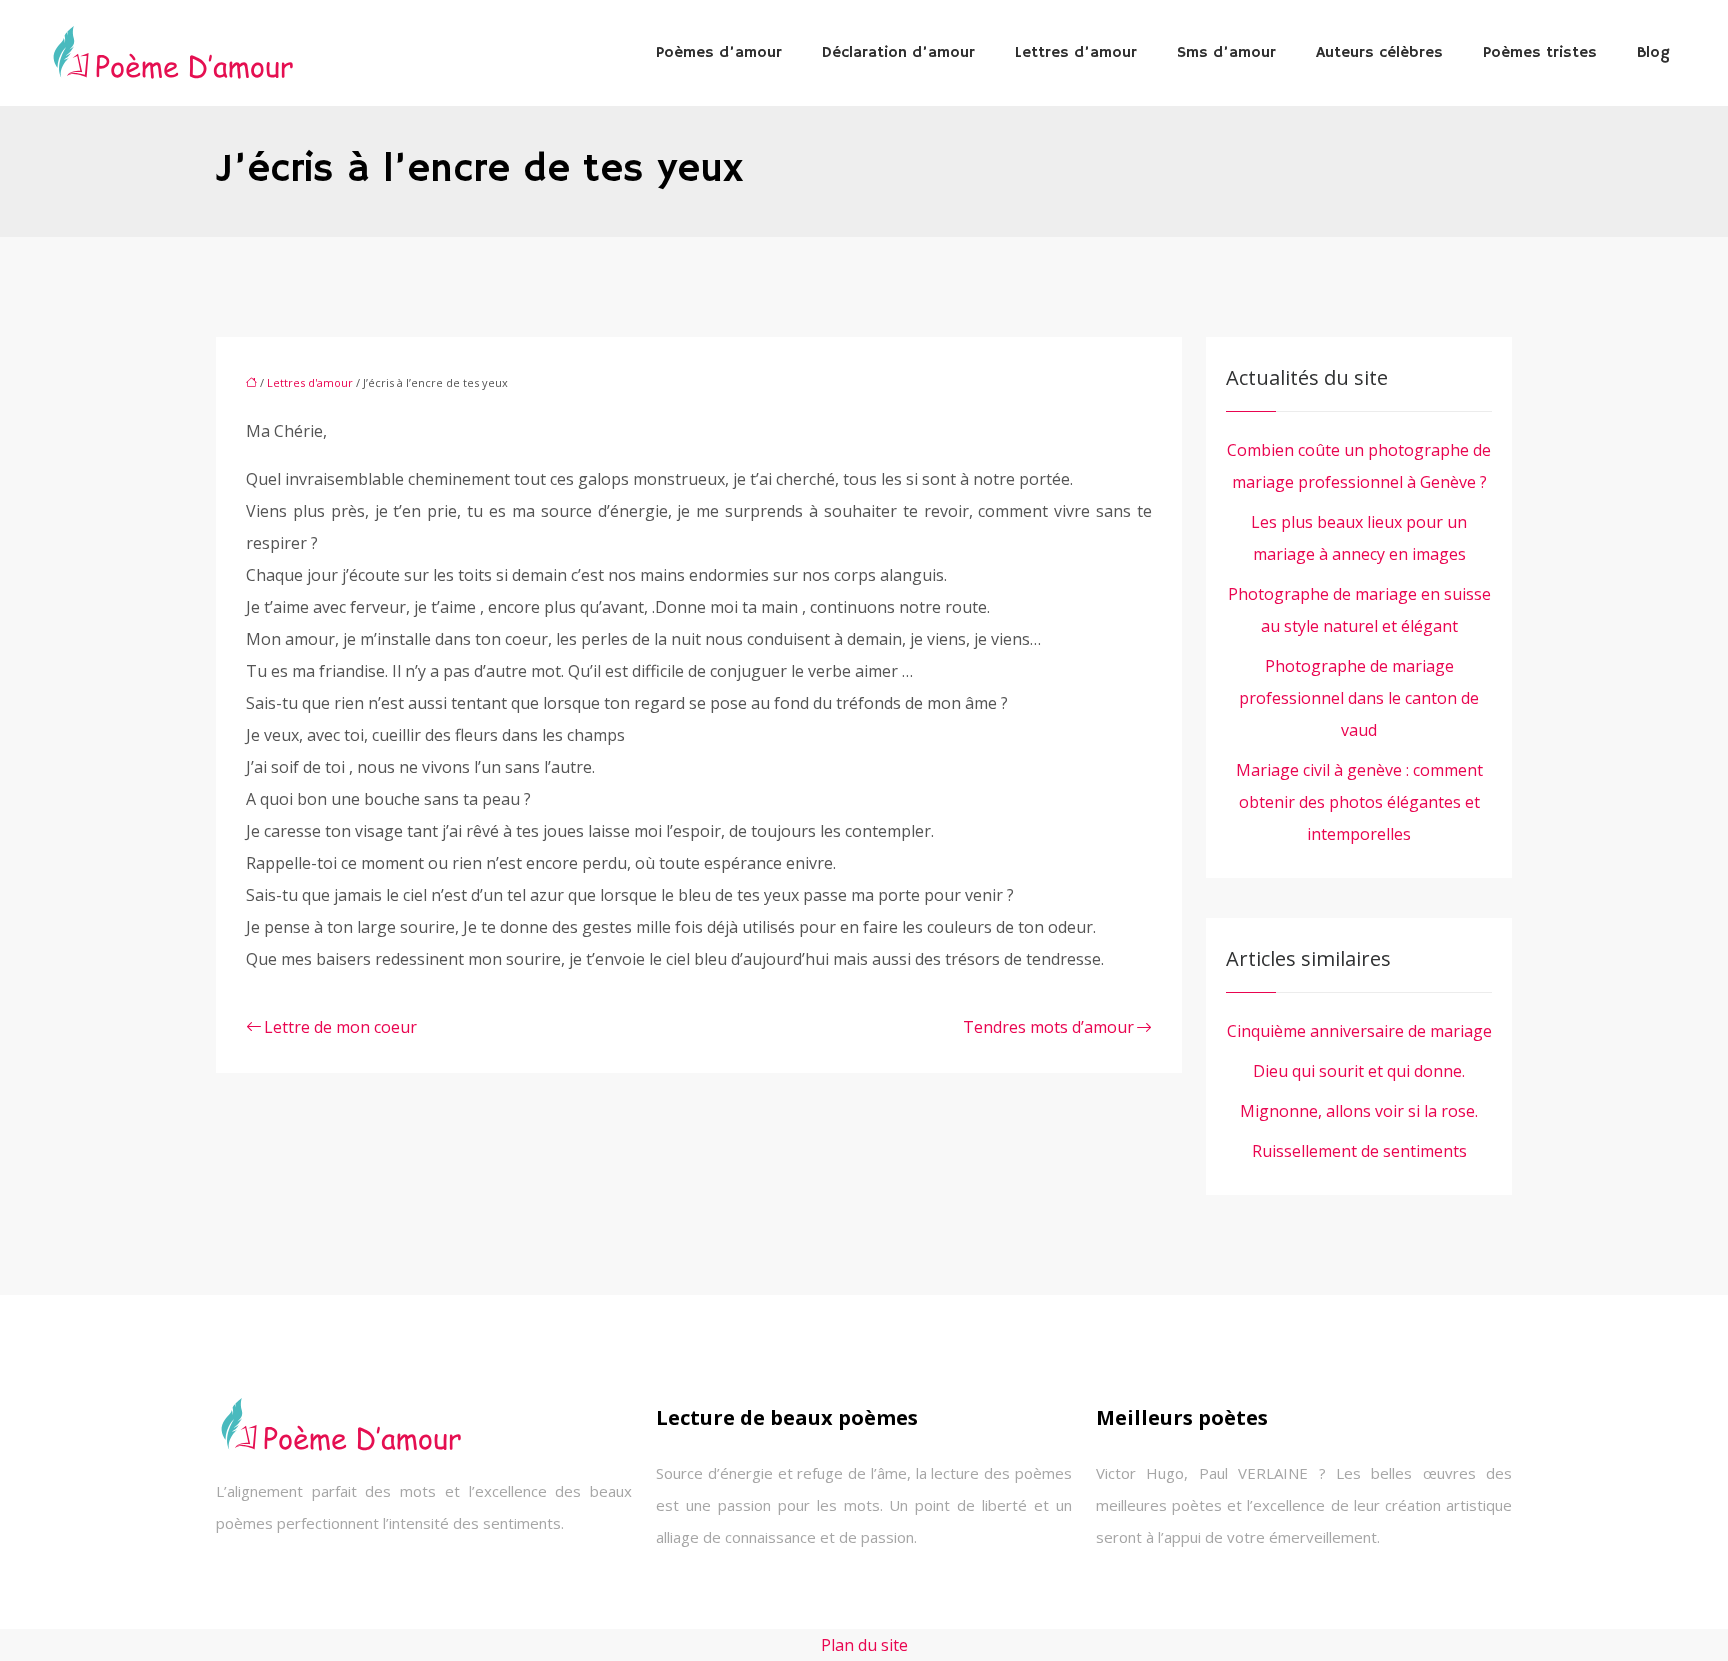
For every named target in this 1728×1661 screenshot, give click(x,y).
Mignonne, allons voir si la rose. (1359, 1111)
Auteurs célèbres (1379, 53)
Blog (1653, 53)
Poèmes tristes (1540, 53)
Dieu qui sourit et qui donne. (1359, 1071)
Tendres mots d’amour (1048, 1027)
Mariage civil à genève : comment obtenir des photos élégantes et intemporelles (1359, 802)
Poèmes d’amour (719, 53)
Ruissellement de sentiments (1359, 1151)
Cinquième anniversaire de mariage (1359, 1031)
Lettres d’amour (1076, 53)
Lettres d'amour (310, 382)
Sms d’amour (1226, 53)
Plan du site (864, 1645)
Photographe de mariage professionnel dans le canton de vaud (1359, 698)
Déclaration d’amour (898, 53)
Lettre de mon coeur (340, 1027)
